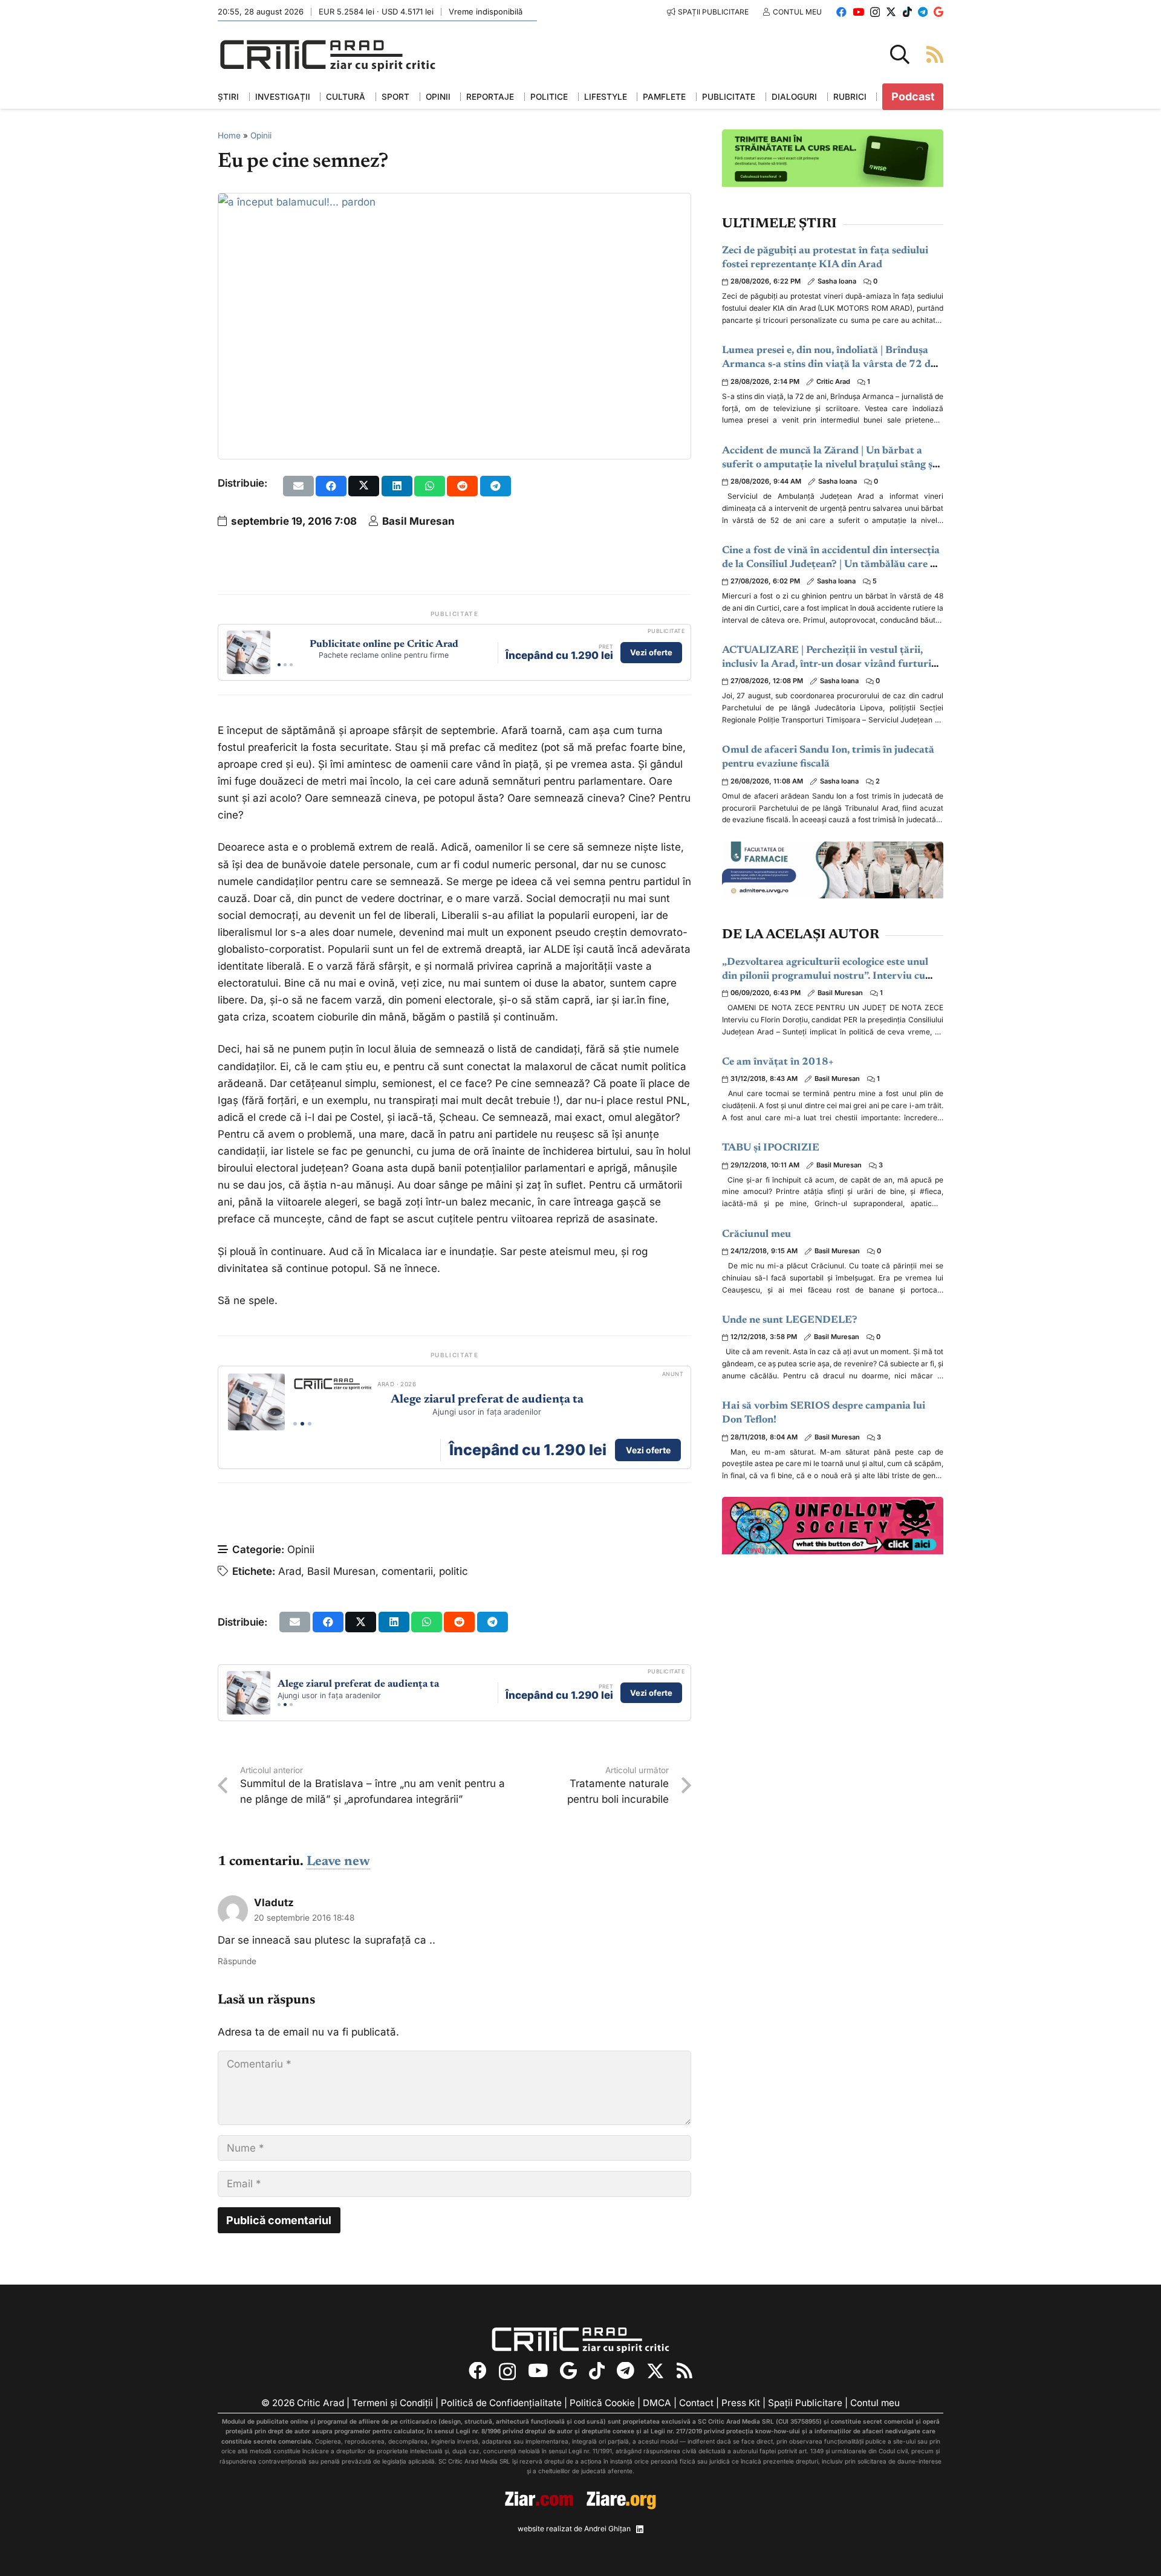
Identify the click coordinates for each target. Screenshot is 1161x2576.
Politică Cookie (602, 2403)
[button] (900, 54)
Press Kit (741, 2403)
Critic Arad (833, 381)
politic (454, 1571)
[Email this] (298, 486)
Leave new (338, 1862)
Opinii (261, 135)
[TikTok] (907, 12)
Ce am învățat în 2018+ (778, 1063)
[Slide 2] (285, 665)
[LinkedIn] (640, 2529)
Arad (290, 1571)
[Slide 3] (291, 665)
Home (229, 135)
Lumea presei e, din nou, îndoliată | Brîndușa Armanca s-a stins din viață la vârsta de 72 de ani (829, 365)
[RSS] (685, 2372)
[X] (891, 12)
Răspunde (237, 1961)
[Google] (938, 12)
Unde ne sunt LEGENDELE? (790, 1321)
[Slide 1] (279, 665)
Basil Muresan (418, 521)
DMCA (657, 2403)
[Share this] (331, 486)
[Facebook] (841, 12)
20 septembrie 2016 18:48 (304, 1918)
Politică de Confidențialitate (501, 2403)
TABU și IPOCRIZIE (771, 1148)
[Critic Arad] (328, 55)
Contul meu (875, 2403)
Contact (696, 2403)
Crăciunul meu (756, 1235)
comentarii (407, 1571)
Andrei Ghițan (607, 2529)
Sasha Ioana (837, 281)
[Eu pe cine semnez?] (297, 202)
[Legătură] (935, 54)
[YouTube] (858, 12)
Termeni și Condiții (392, 2403)
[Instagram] (875, 12)
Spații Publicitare (805, 2403)
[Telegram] (923, 12)
